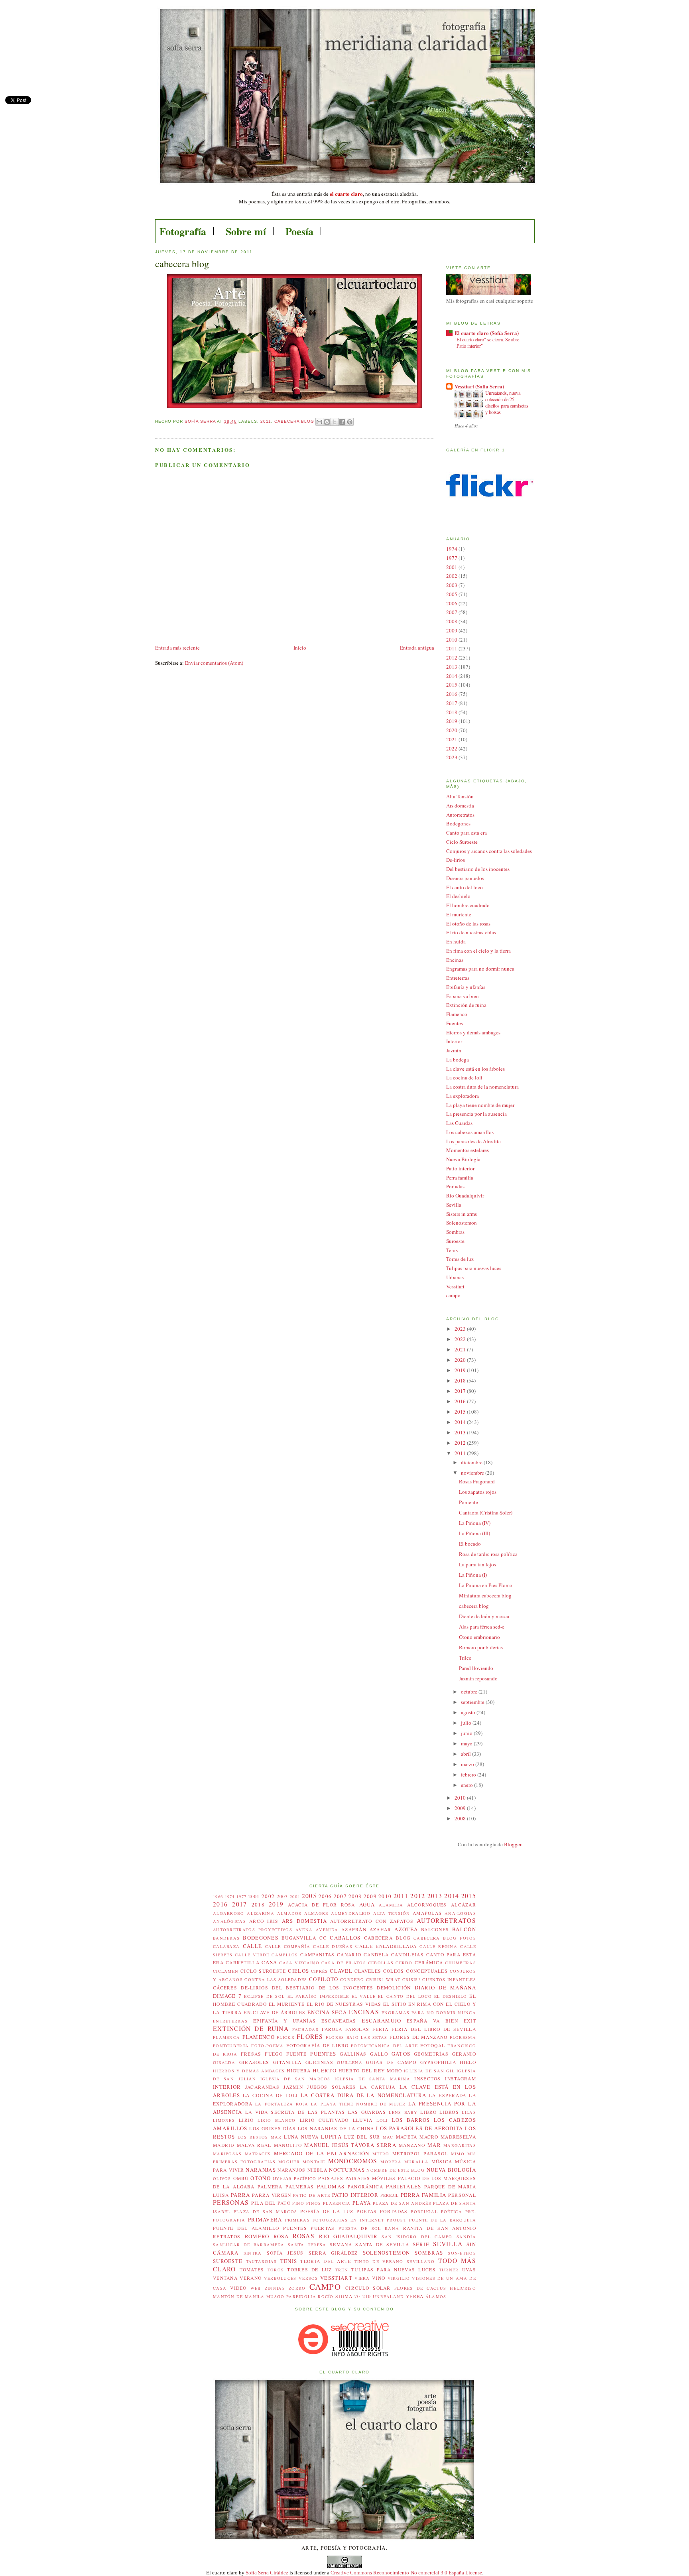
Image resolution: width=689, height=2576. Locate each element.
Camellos (285, 1955)
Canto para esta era (467, 833)
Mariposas (227, 2154)
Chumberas (461, 1963)
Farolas (357, 2029)
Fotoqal (433, 2045)
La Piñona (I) (473, 1575)
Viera (362, 2278)
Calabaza (226, 1946)
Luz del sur (362, 2137)
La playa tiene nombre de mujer (480, 1105)
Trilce (465, 1658)
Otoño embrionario (479, 1637)
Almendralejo (351, 1913)
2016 (452, 694)
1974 (452, 549)
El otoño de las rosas (468, 924)
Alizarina (261, 1913)
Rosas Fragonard (477, 1481)
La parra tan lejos (477, 1564)
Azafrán (354, 1929)
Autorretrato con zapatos (372, 1921)
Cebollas (381, 1963)
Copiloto (324, 1979)
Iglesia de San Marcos (295, 2079)
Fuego (274, 2054)
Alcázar (464, 1905)
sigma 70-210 (353, 2296)
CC (323, 1938)
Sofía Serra (201, 421)
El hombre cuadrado (468, 905)
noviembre (473, 1473)
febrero (469, 1774)
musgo (276, 2296)
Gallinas (353, 2054)
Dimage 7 (227, 1996)
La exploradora (463, 1096)
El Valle (364, 1996)
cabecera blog (474, 1606)
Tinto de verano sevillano (395, 2261)
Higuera (299, 2071)
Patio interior (460, 1168)
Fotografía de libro (317, 2045)
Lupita (331, 2137)
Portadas (455, 1186)
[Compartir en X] (335, 422)
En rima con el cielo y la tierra (478, 951)
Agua (367, 1904)
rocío (326, 2296)
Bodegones (458, 823)
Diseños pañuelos (465, 878)
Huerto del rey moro (370, 2071)
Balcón (464, 1929)
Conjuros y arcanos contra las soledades (489, 851)
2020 (452, 730)
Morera (391, 2162)
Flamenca (226, 2037)
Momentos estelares (468, 1150)
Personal (462, 2195)
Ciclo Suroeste (462, 842)
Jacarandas (262, 2087)
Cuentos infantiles (449, 1979)
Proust (397, 2220)
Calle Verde (252, 1955)
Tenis (452, 1250)
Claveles (368, 1971)
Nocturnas (347, 2170)
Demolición (394, 1988)
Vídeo (238, 2288)
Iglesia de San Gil (429, 2071)
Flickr (286, 2037)
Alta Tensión (460, 796)
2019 (452, 721)
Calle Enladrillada (386, 1946)
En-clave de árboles (275, 2012)
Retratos (227, 2236)
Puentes (295, 2228)
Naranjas (261, 2170)
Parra (241, 2195)
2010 (452, 640)
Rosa (281, 2236)
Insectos (427, 2079)
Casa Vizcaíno (299, 1963)
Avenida (327, 1930)
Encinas (455, 960)
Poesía (299, 231)
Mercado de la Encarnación (322, 2153)
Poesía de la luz (327, 2211)
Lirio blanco (277, 2120)
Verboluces (280, 2278)
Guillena (349, 2062)
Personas (231, 2202)
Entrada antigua (417, 648)
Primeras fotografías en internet (335, 2220)
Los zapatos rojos (478, 1492)
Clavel (341, 1971)
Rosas (304, 2236)
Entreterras (458, 978)
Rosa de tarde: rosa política (488, 1554)
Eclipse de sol (264, 1996)
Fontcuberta (231, 2046)
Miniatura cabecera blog (485, 1595)
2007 (452, 612)
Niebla (317, 2170)
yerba (415, 2296)
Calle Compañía (288, 1946)
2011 (266, 421)
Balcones (435, 1929)
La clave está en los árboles (475, 1069)
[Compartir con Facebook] (342, 422)
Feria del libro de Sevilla (434, 2029)
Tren (342, 2270)
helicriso (463, 2288)
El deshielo (458, 896)
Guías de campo (391, 2062)
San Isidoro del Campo (417, 2237)
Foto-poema (267, 2046)
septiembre (473, 1702)
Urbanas (455, 1277)
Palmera (270, 2187)
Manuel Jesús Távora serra (350, 2145)
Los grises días (272, 2128)
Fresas (251, 2054)
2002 (452, 576)
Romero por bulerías (481, 1647)
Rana (392, 2228)
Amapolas (427, 1913)
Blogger (513, 1844)
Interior (454, 1041)
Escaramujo (381, 2021)
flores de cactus (420, 2288)
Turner (449, 2270)
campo (453, 1295)
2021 (452, 739)
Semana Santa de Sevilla (369, 2244)
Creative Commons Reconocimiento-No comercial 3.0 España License (406, 2573)
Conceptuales (427, 1971)
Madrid (224, 2145)
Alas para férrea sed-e (482, 1627)
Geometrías (431, 2054)
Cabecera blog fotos (445, 1938)
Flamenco (457, 1014)
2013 (452, 667)
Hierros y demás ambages (473, 1032)
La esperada (448, 2095)
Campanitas (317, 1955)
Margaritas (460, 2145)
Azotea (406, 1929)
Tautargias (262, 2261)
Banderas (226, 1938)
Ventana (225, 2278)
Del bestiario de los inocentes (478, 869)
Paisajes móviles (371, 2178)
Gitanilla (287, 2062)
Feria (381, 2029)
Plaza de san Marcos (265, 2212)
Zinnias (275, 2288)
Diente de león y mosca (484, 1616)
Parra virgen (272, 2195)
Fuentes (455, 1023)
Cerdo (404, 1963)
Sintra (253, 2253)
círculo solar (368, 2288)
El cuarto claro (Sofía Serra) (487, 333)
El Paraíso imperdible (318, 1996)
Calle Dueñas (333, 1946)
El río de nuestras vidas (471, 932)
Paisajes (331, 2178)
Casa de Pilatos (344, 1963)
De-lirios (456, 860)
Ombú (241, 2178)
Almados (289, 1913)
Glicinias (319, 2062)
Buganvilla (299, 1938)
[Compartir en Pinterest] (350, 422)
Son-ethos (462, 2253)
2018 (452, 712)
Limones (224, 2120)
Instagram (461, 2079)
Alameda (391, 1905)
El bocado (470, 1544)
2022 (452, 748)
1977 (452, 558)
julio (467, 1723)
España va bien (463, 996)
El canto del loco (465, 887)
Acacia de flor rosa (321, 1905)
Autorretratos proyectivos (253, 1930)
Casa (269, 1962)
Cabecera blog (294, 421)
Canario (349, 1955)
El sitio (395, 2004)
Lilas (469, 2112)
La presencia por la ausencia (476, 1114)
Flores (310, 2036)
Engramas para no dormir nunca (480, 969)
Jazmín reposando (478, 1678)
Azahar (381, 1929)
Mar (434, 2145)
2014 (452, 676)
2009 (452, 630)
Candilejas (407, 1955)
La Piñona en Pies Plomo (486, 1585)
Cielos (298, 1971)
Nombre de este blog (396, 2170)
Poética (452, 2212)
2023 (452, 757)
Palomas (331, 2186)
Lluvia (363, 2120)
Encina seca (327, 2012)
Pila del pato (271, 2203)
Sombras (455, 1232)
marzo (468, 1764)
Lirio (246, 2120)
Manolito (288, 2145)
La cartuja (378, 2087)
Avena (304, 1930)
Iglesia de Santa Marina (372, 2079)
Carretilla (243, 1963)
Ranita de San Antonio (440, 2228)
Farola (332, 2029)
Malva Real (254, 2145)
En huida (456, 941)
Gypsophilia (438, 2062)
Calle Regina (438, 1946)
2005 (452, 594)
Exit (470, 2021)
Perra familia (460, 1178)
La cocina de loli (464, 1077)
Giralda (224, 2062)
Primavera (265, 2220)
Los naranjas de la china (336, 2128)
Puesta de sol (360, 2228)
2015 (452, 685)
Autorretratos (460, 815)
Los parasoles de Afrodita (473, 1141)
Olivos (222, 2178)
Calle (253, 1946)
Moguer (289, 2162)
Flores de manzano (419, 2037)
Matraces (258, 2154)
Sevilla (454, 1205)
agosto (469, 1712)
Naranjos (291, 2170)
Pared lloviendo (476, 1668)
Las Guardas (459, 1123)
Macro (429, 2137)
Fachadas (305, 2029)
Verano (251, 2278)
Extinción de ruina (466, 1005)
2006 (452, 603)
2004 (295, 1897)
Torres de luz (460, 1259)
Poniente (469, 1502)
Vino (379, 2278)
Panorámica (365, 2187)
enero (468, 1785)
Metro (381, 2154)
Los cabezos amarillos (470, 1132)
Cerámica (429, 1963)
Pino (298, 2203)
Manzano (412, 2145)
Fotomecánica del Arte (384, 2046)
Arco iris (264, 1921)
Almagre (316, 1913)
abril (467, 1754)
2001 (452, 567)
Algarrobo (229, 1913)
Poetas (367, 2211)
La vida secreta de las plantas (295, 2112)
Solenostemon (462, 1223)
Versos (308, 2278)
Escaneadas (339, 2021)
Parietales (404, 2186)
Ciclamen (226, 1971)
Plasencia (337, 2203)
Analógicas (229, 1921)
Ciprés (320, 1971)
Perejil (390, 2195)
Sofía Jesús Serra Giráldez (312, 2253)
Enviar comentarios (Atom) (214, 663)
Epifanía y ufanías (466, 987)
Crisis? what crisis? (393, 1979)
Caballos (345, 1938)
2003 (452, 585)
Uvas (469, 2270)
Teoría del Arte (326, 2261)
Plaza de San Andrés (402, 2203)
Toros (276, 2270)
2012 (452, 658)
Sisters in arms (462, 1214)
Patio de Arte (312, 2195)
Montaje (314, 2162)
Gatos (401, 2054)
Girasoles (254, 2062)
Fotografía (183, 231)
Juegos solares (331, 2087)
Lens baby (403, 2112)
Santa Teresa (307, 2245)
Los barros (411, 2120)
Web (256, 2288)
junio (467, 1733)
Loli (382, 2120)
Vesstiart (455, 1286)
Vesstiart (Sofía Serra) (479, 386)
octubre (470, 1692)
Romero (257, 2236)
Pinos (314, 2203)
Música (442, 2161)
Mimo (458, 2154)
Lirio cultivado (324, 2120)
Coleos (394, 1971)
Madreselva (458, 2137)
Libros (449, 2112)
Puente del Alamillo (246, 2228)
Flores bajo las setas (357, 2037)
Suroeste (455, 1241)
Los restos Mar (260, 2137)
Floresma (463, 2037)
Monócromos (353, 2161)
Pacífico (305, 2178)
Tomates (252, 2270)
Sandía (466, 2237)
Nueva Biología (463, 1159)
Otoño (261, 2178)
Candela (376, 1955)
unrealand (389, 2296)
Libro (428, 2112)
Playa (362, 2203)
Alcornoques (427, 1905)
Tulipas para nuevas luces (474, 1268)
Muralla (416, 2162)
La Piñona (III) (474, 1533)
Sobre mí (246, 231)
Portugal (424, 2212)
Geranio (464, 2054)
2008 (452, 621)
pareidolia (301, 2296)
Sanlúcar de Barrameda (249, 2245)
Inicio (300, 648)
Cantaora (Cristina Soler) (486, 1513)
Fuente (297, 2054)
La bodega (458, 1060)
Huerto (325, 2070)
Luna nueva (301, 2137)
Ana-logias (460, 1913)
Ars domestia (460, 805)
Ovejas (282, 2178)
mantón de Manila (239, 2296)
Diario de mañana (445, 1987)
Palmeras (300, 2187)
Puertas (323, 2228)
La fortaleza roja (282, 2104)
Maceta (407, 2137)
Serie (421, 2244)
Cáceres (225, 1988)
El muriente (459, 914)
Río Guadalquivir (465, 1195)
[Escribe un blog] (327, 422)
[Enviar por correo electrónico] (319, 422)
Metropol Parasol (420, 2154)
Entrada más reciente (177, 648)
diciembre (472, 1462)
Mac (388, 2137)
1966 (218, 1897)
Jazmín (454, 1050)
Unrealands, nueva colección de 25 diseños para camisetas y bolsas (507, 402)
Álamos (436, 2296)
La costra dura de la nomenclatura (482, 1087)
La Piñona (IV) (475, 1523)
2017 (452, 703)
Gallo (379, 2054)
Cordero (352, 1979)
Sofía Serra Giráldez (267, 2573)
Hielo (468, 2062)
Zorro (297, 2288)
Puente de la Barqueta (443, 2220)
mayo (467, 1743)
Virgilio (399, 2278)
